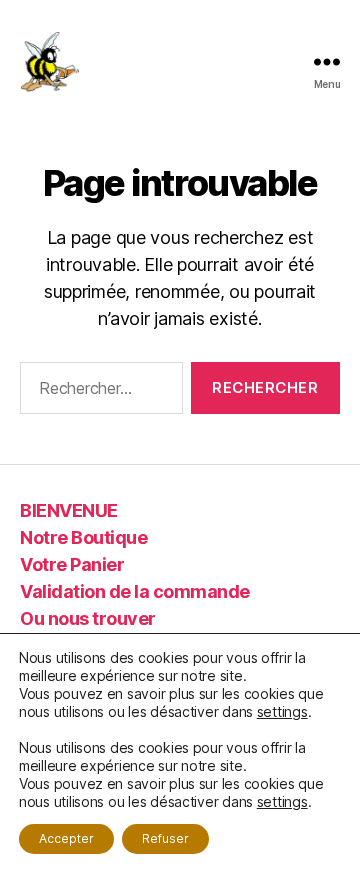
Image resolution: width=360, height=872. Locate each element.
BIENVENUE (69, 510)
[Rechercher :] (97, 392)
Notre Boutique (83, 537)
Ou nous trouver (88, 618)
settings (282, 711)
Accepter (66, 838)
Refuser (165, 838)
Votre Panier (72, 564)
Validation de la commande (135, 591)
